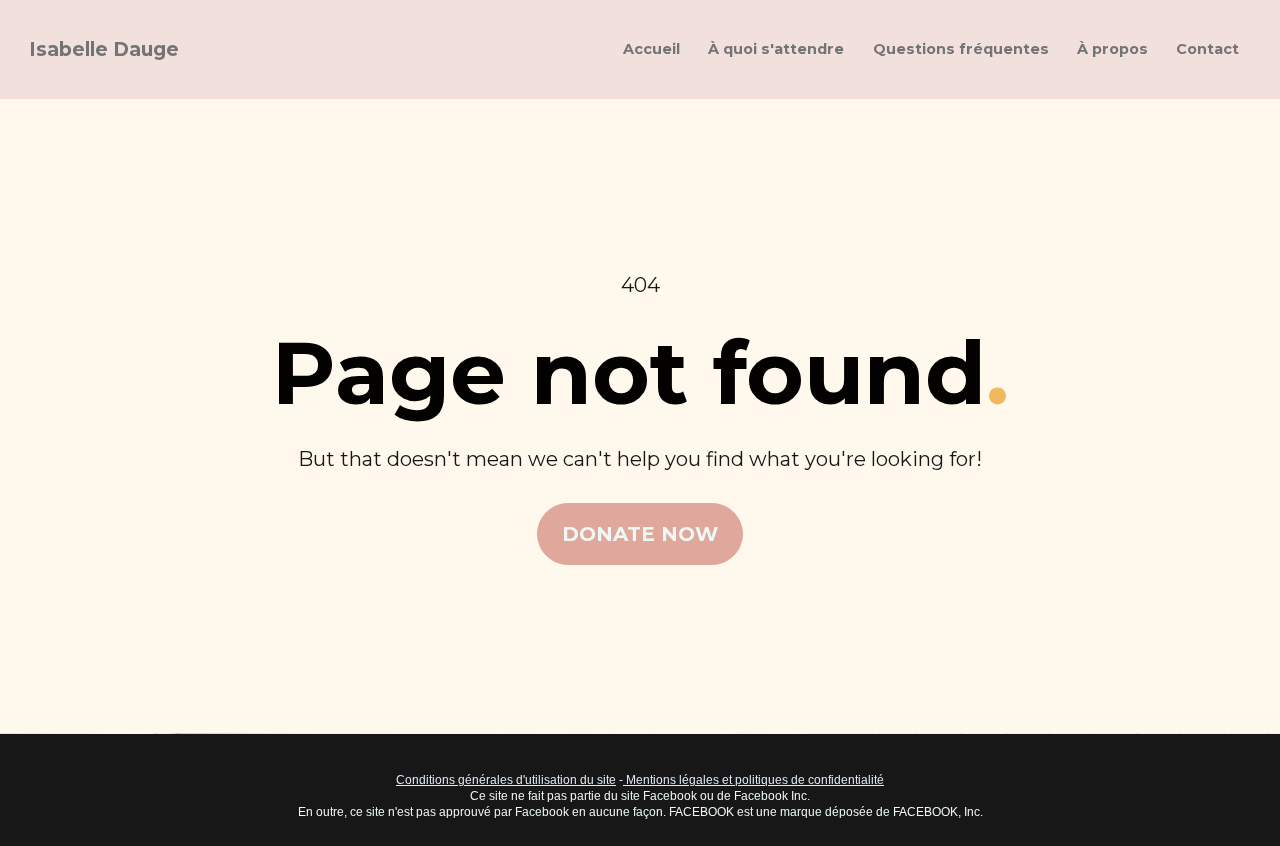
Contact (1207, 49)
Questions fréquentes (961, 49)
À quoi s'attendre (776, 49)
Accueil (651, 49)
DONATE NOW (640, 534)
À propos (1112, 49)
